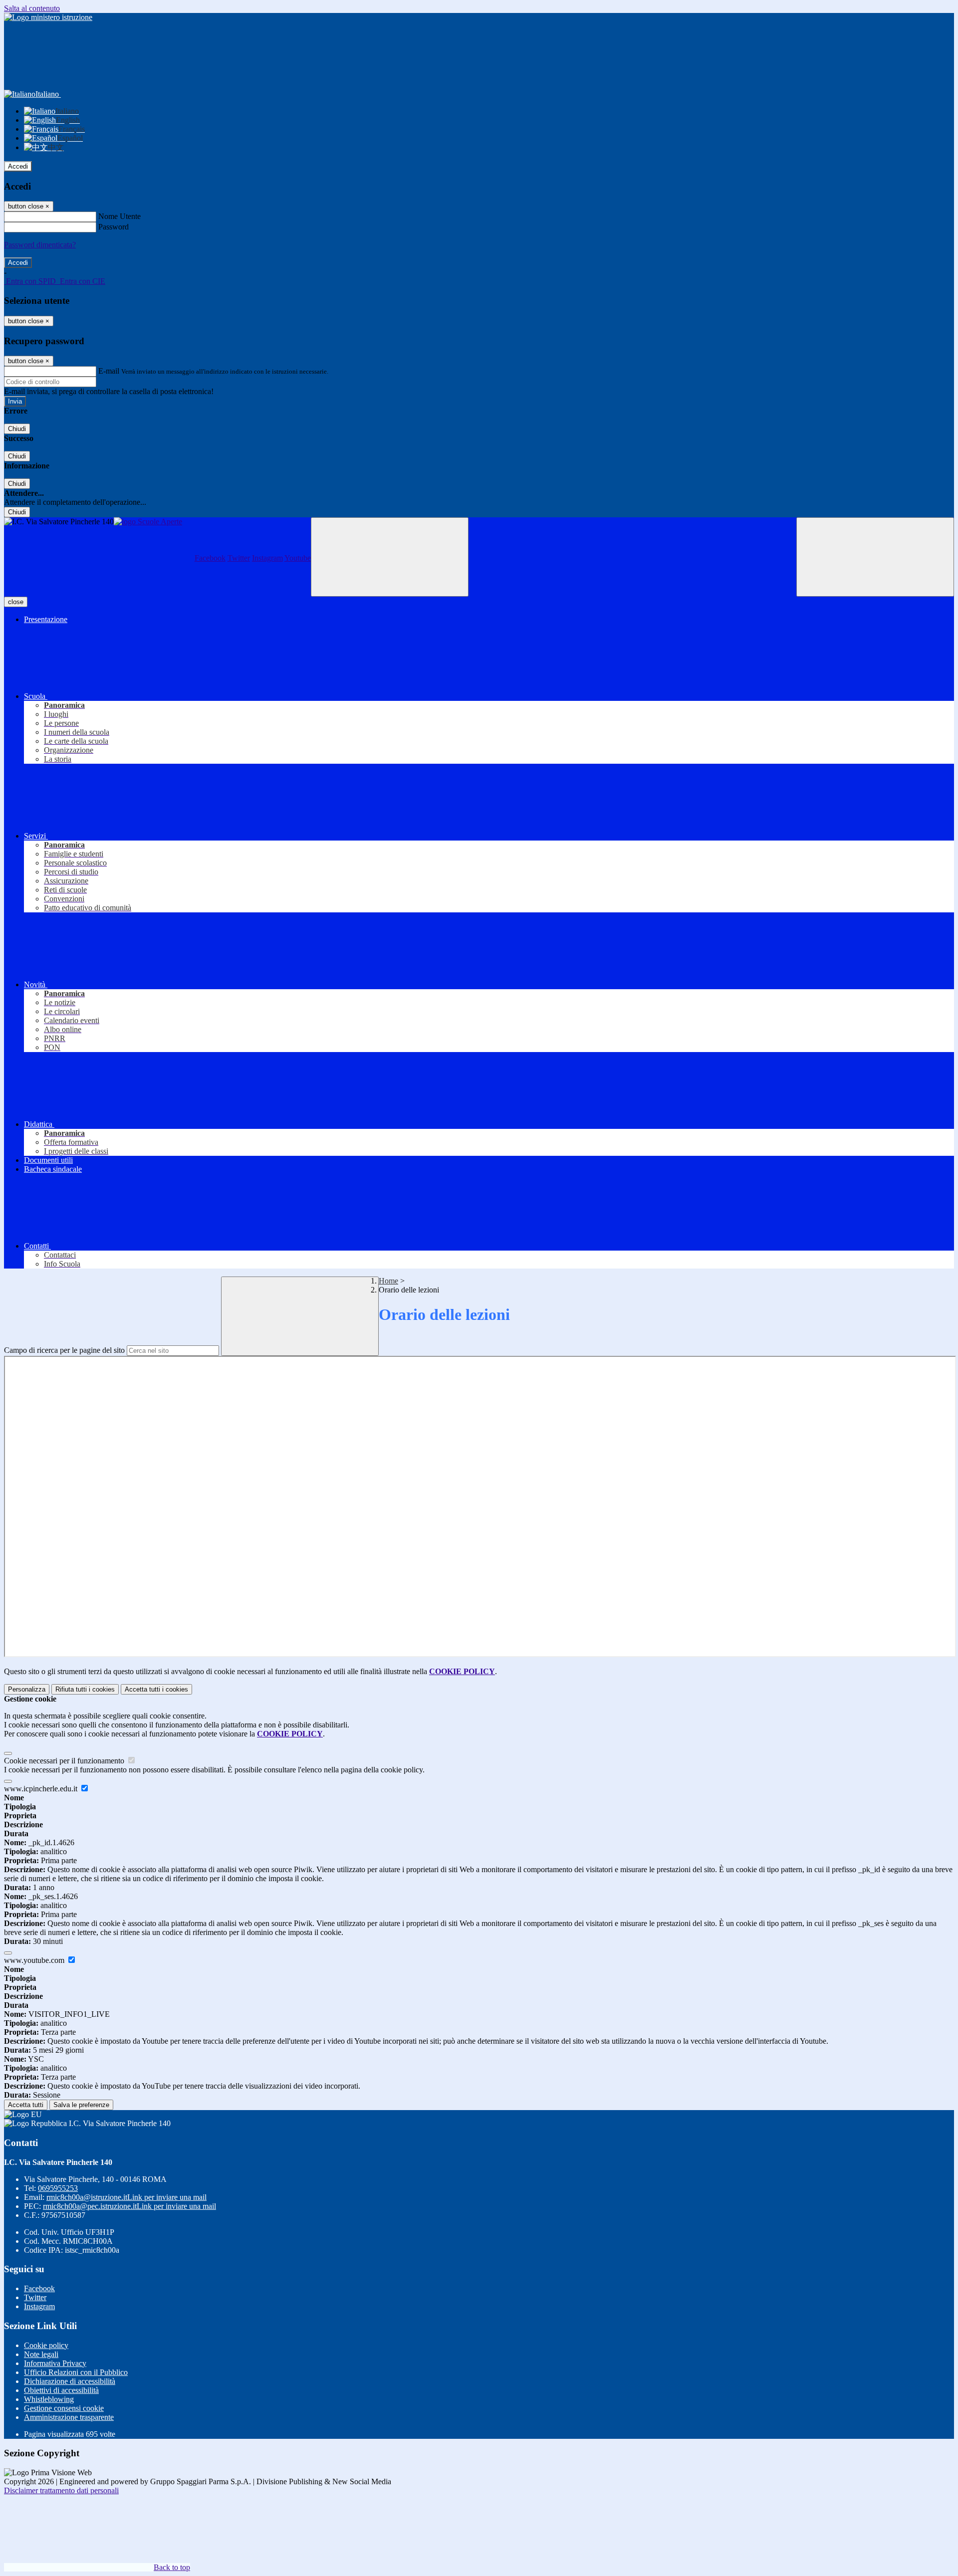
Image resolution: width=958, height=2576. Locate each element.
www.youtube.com (35, 1960)
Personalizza (27, 1689)
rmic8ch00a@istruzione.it (126, 2197)
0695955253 (58, 2188)
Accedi (18, 166)
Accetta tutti (156, 1689)
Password (114, 227)
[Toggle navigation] (390, 557)
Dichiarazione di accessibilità (70, 2381)
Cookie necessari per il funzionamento (65, 1761)
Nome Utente (120, 216)
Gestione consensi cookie (64, 2408)
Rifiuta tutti (85, 1689)
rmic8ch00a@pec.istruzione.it (129, 2206)
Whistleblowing (49, 2399)
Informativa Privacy (55, 2363)
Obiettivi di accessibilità (61, 2390)
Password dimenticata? (40, 245)
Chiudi (17, 429)
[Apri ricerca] (875, 557)
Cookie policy (46, 2345)
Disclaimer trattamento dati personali (61, 2490)
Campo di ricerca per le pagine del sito (64, 1350)
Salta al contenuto (32, 8)
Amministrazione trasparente (69, 2417)
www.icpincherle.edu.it (42, 1789)
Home (388, 1281)
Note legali (41, 2354)
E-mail (109, 371)
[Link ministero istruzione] (48, 17)
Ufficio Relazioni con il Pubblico (76, 2372)
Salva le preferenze (81, 2105)
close (16, 602)
